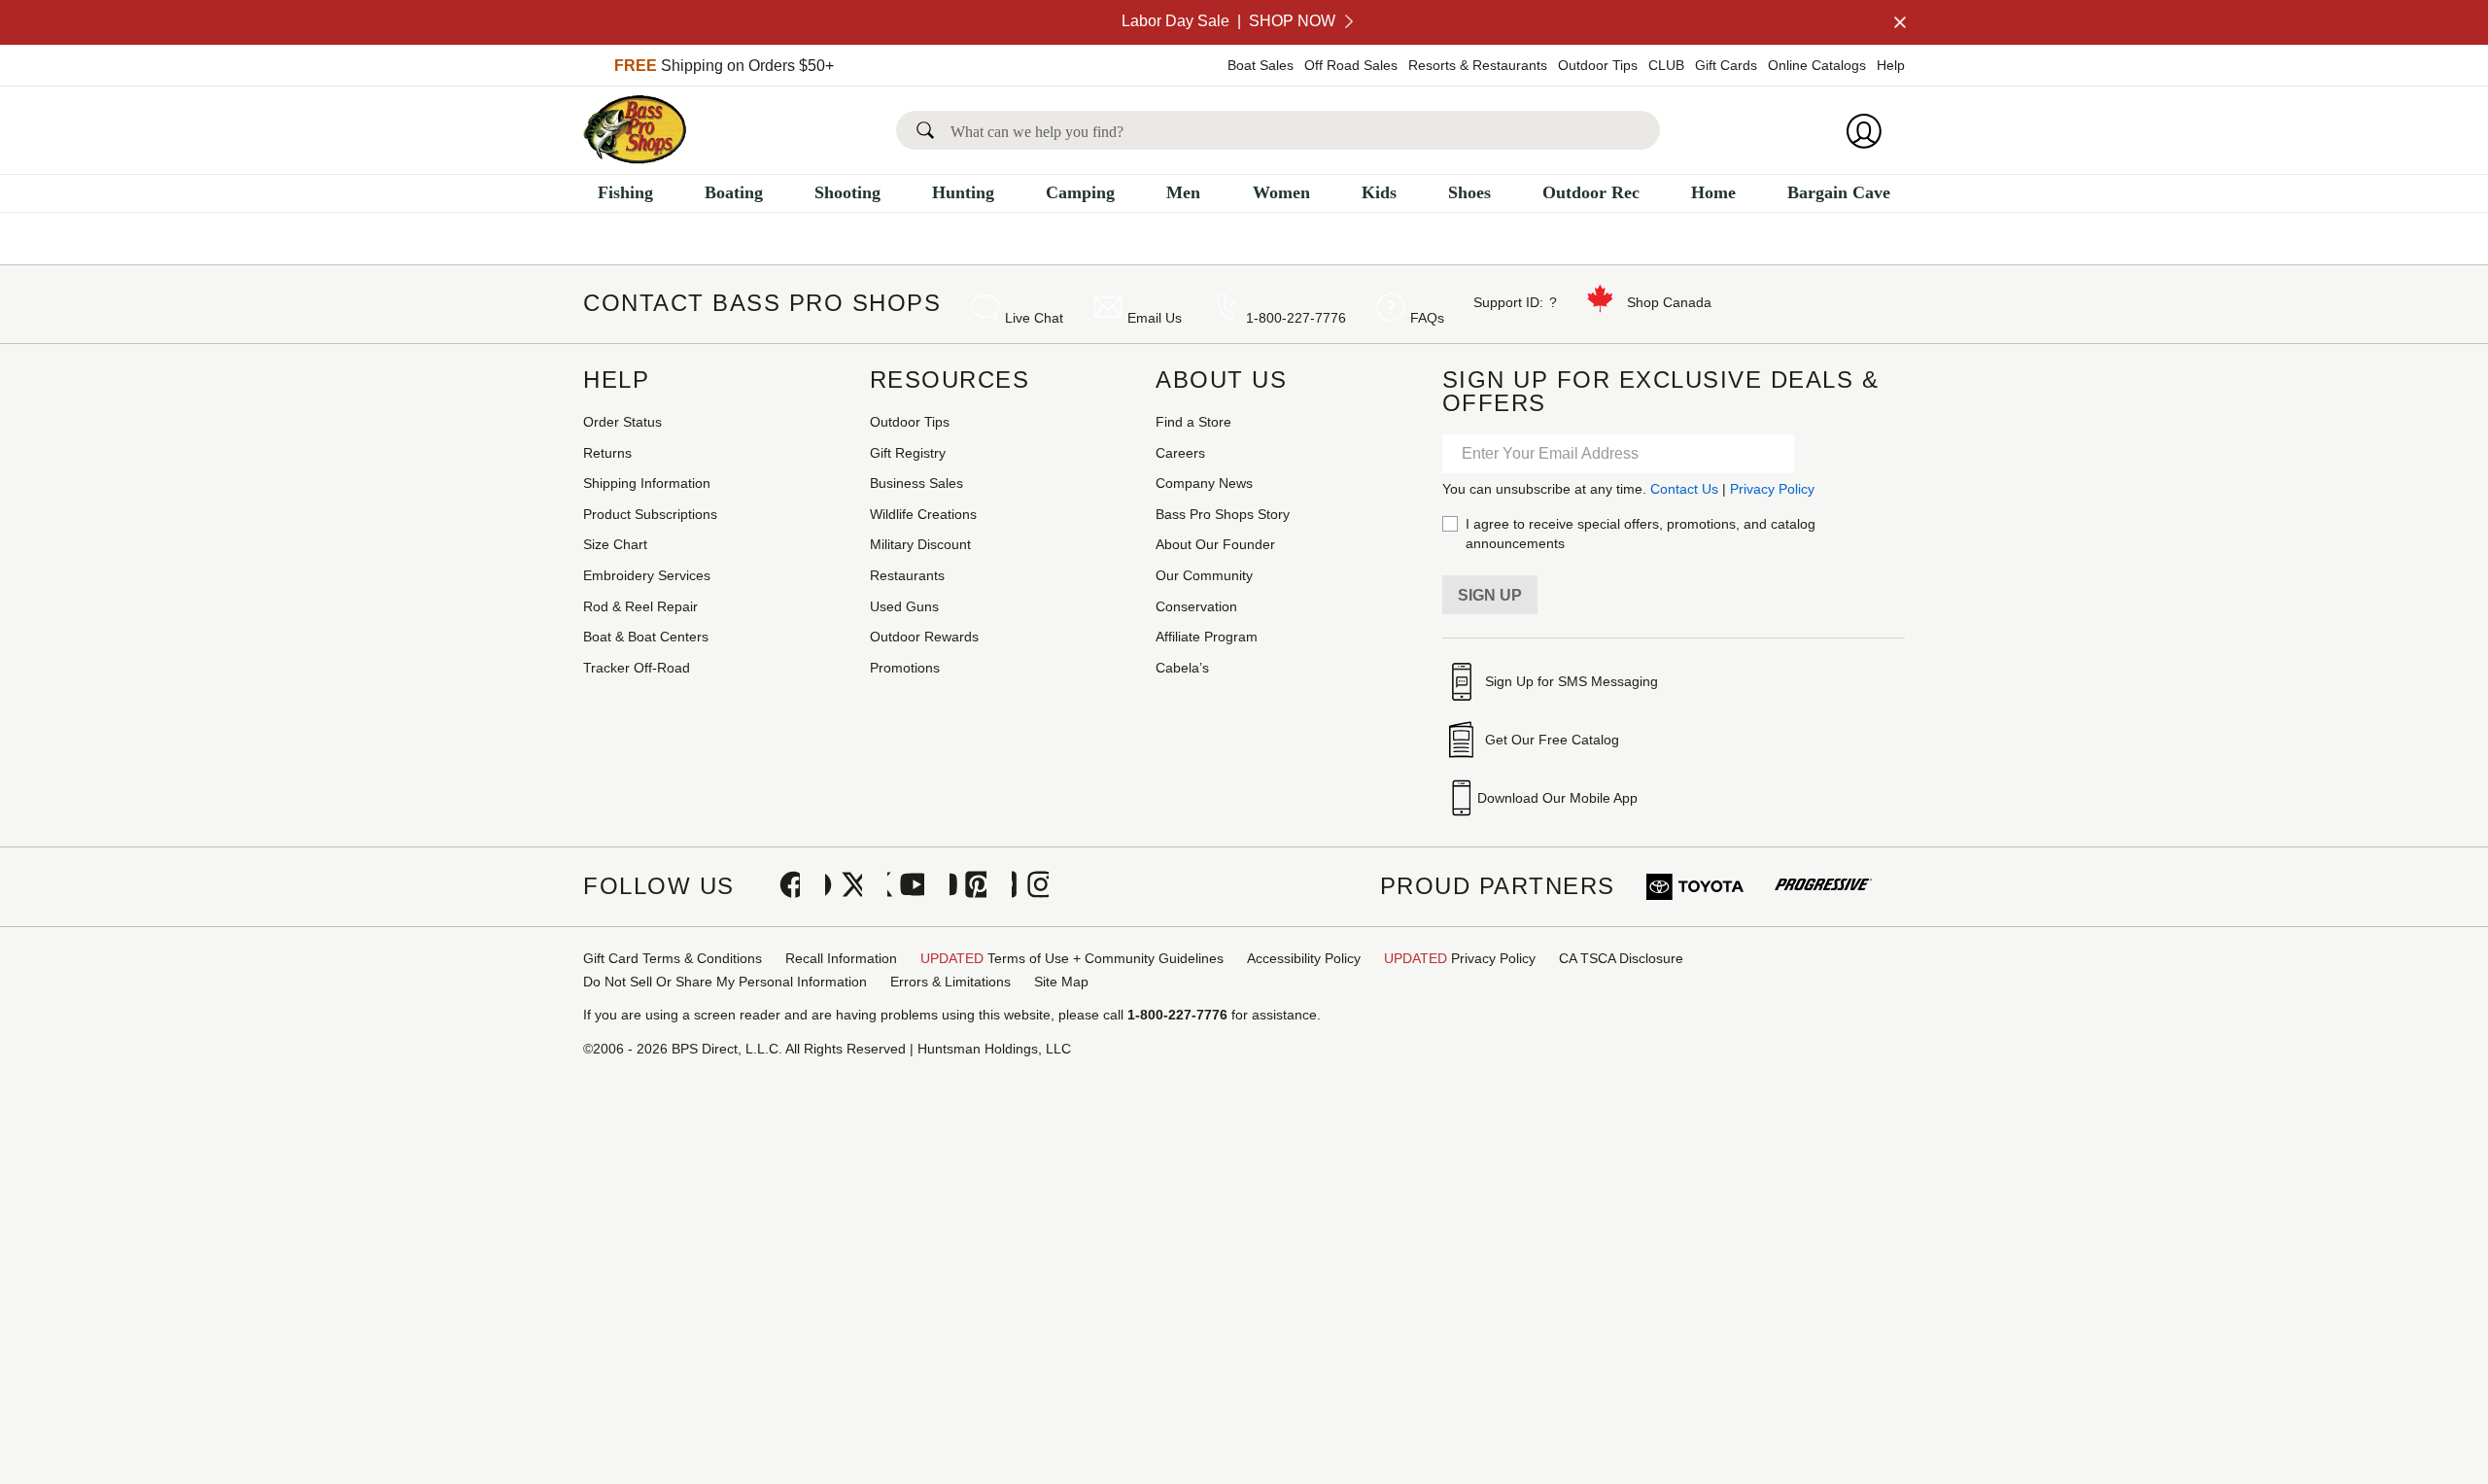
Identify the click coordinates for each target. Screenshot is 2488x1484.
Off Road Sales (1351, 65)
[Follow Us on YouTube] (906, 886)
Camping (1080, 192)
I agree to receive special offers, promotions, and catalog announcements (1641, 534)
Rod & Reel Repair (640, 606)
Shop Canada (1669, 302)
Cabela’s (1182, 668)
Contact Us (1684, 489)
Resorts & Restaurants (1478, 65)
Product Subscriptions (650, 514)
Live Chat (1034, 318)
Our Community (1204, 575)
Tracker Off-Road (637, 668)
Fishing (625, 192)
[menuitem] (625, 198)
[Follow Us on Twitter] (844, 886)
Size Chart (615, 544)
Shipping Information (647, 483)
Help (1891, 65)
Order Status (622, 422)
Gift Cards (1726, 65)
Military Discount (920, 544)
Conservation (1196, 606)
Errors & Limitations (950, 982)
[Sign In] (1870, 131)
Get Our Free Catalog (1552, 740)
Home (1713, 192)
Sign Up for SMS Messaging (1572, 681)
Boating (734, 192)
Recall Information (841, 958)
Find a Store (1193, 422)
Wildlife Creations (923, 514)
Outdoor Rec (1591, 192)
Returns (607, 453)
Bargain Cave (1839, 192)
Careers (1180, 453)
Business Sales (916, 483)
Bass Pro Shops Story (1223, 514)
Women (1281, 192)
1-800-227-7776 (1296, 318)
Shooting (847, 192)
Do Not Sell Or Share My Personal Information (725, 982)
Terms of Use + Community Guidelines (1072, 958)
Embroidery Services (647, 575)
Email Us (1155, 318)
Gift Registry (908, 453)
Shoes (1469, 192)
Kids (1379, 192)
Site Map (1061, 982)
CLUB (1666, 65)
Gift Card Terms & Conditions (673, 958)
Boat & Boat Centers (646, 637)
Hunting (963, 192)
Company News (1204, 483)
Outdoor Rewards (924, 637)
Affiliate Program (1207, 637)
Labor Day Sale (1228, 21)
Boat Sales (1261, 65)
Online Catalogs (1817, 65)
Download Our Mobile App (1557, 798)
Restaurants (907, 575)
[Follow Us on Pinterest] (968, 886)
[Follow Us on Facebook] (781, 886)
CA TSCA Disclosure (1621, 958)
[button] (929, 130)
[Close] (1898, 22)
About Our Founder (1215, 544)
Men (1183, 192)
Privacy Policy (1772, 489)
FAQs (1427, 318)
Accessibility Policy (1304, 958)
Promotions (905, 668)
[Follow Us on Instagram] (1030, 886)
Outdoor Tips (1598, 65)
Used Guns (904, 606)
